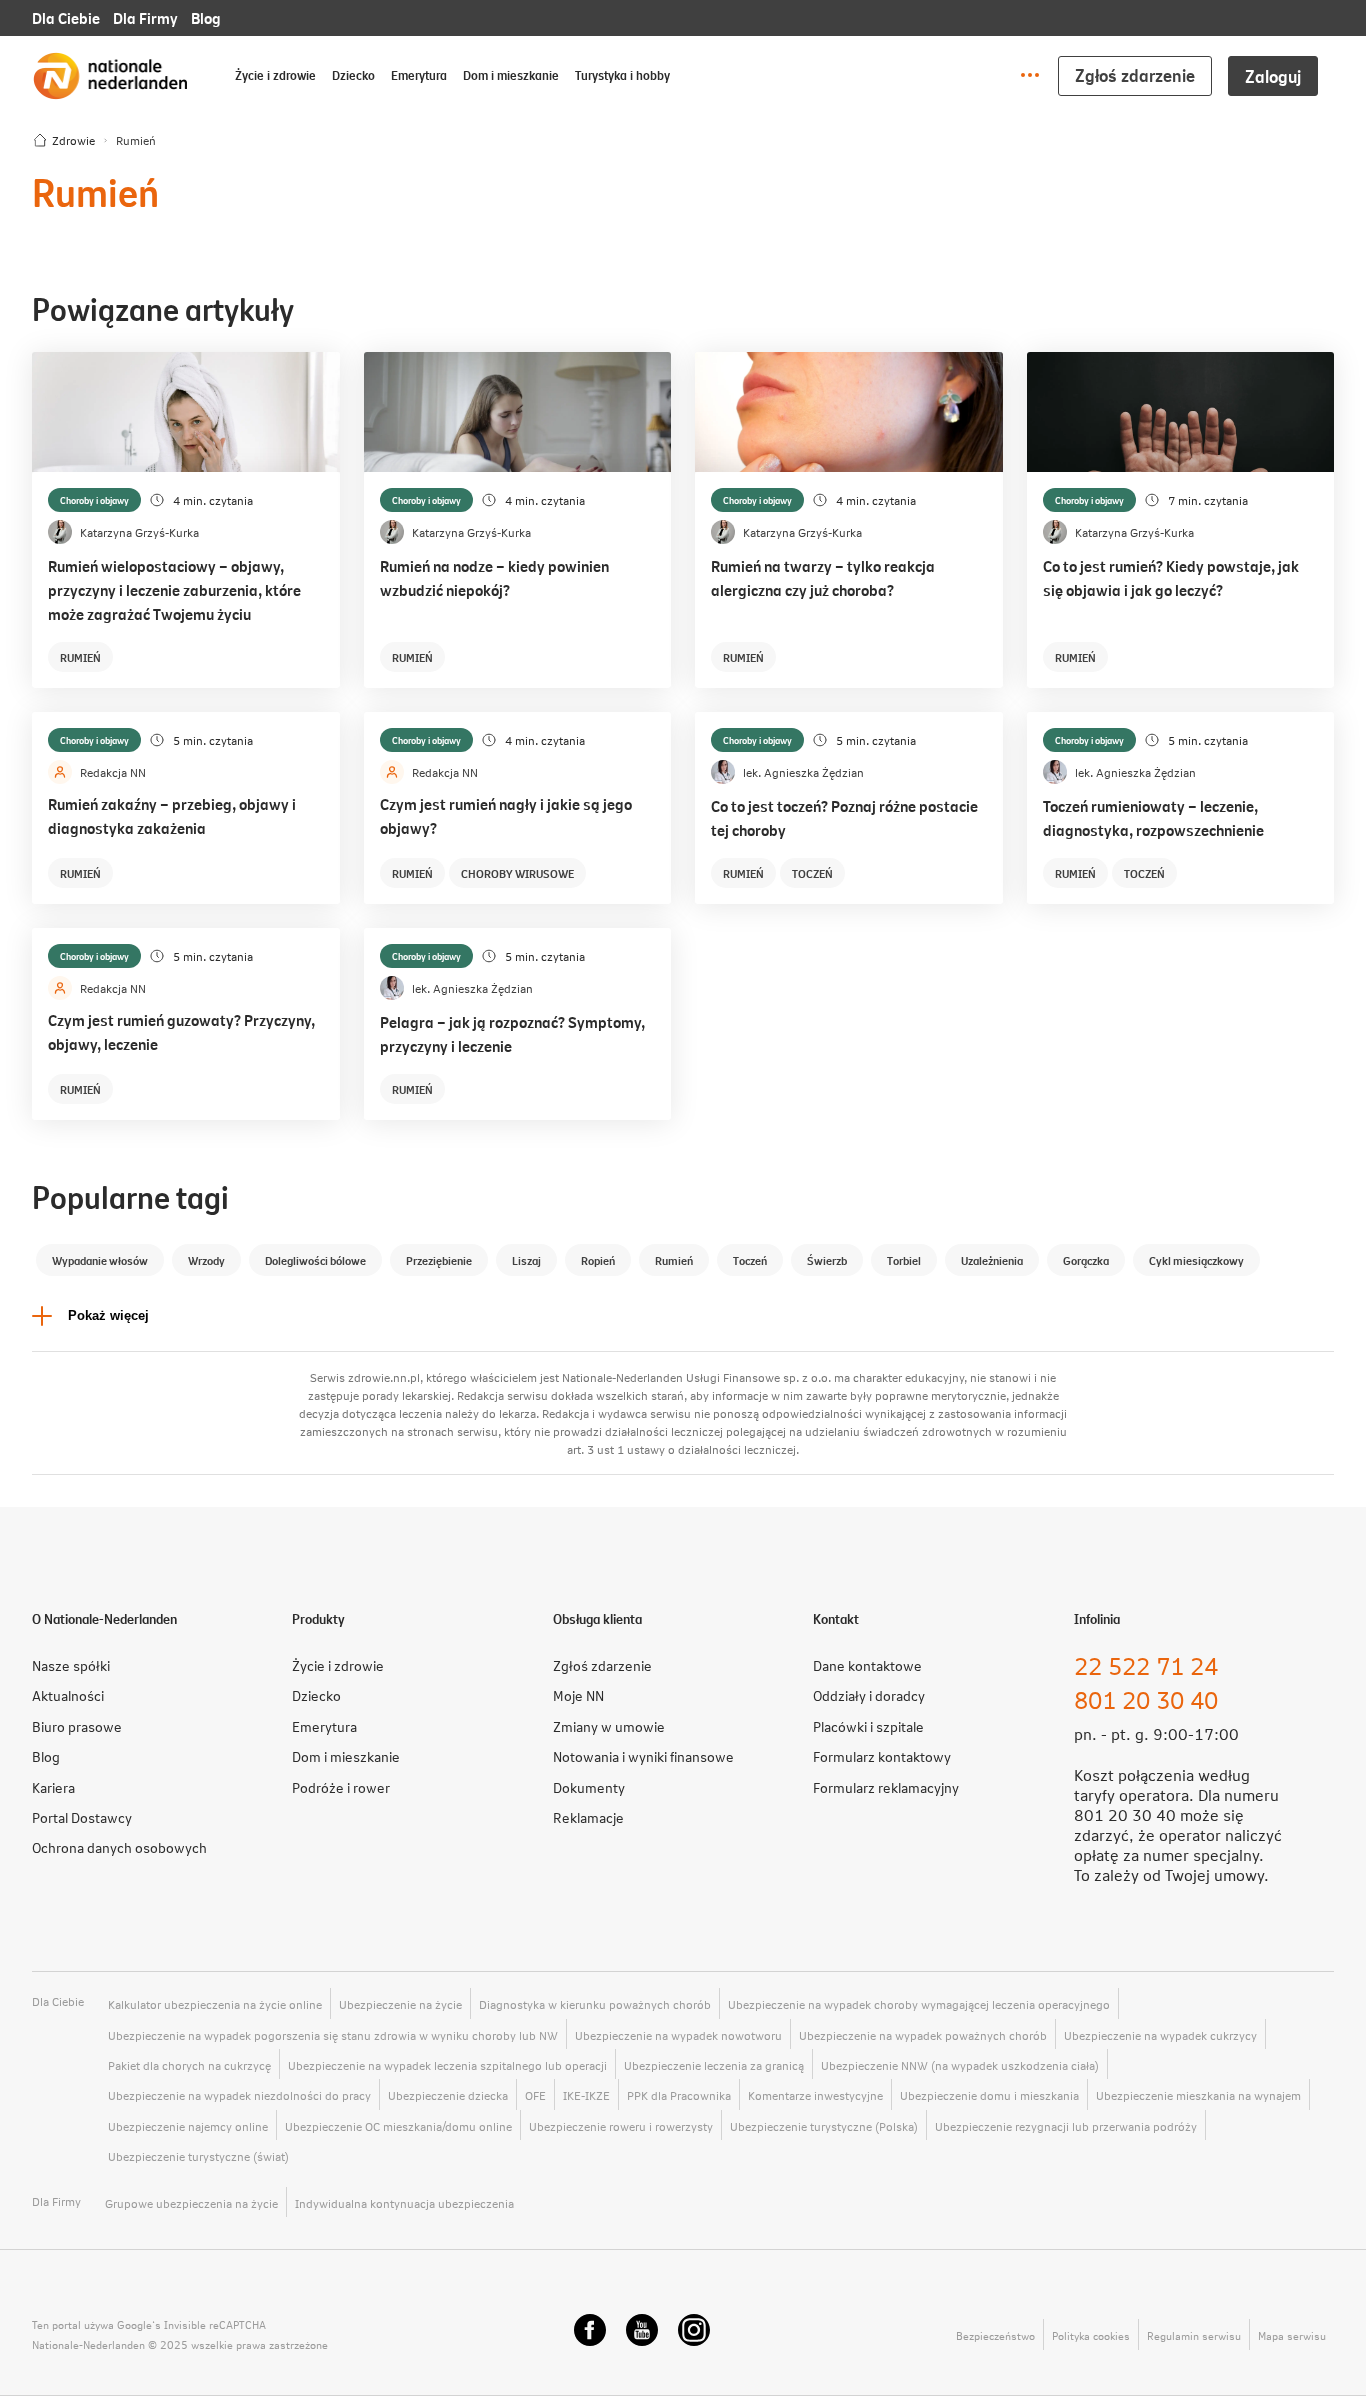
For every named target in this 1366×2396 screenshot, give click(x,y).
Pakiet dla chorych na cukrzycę (189, 2065)
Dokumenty (589, 1787)
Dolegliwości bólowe (315, 1260)
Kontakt (836, 1618)
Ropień (598, 1260)
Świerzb (827, 1260)
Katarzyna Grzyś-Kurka (139, 532)
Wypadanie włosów (100, 1260)
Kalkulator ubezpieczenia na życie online (215, 2004)
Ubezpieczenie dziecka (448, 2095)
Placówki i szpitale (868, 1726)
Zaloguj (1273, 75)
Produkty (318, 1618)
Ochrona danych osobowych (119, 1847)
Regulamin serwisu (1194, 2335)
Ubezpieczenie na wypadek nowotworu (678, 2035)
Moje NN (578, 1695)
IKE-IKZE (586, 2095)
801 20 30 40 (1146, 1699)
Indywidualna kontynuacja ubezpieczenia (404, 2203)
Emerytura (419, 75)
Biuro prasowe (77, 1726)
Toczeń (812, 873)
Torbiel (904, 1260)
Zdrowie (73, 140)
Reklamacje (588, 1817)
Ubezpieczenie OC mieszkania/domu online (398, 2126)
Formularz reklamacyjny (886, 1787)
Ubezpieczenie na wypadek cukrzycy (1160, 2035)
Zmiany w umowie (609, 1726)
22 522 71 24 (1146, 1665)
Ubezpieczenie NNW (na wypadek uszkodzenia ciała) (960, 2065)
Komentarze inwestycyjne (815, 2095)
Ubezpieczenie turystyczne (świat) (198, 2156)
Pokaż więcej (108, 1315)
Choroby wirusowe (517, 873)
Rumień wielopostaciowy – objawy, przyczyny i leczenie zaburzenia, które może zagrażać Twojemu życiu (174, 589)
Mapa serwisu (1292, 2335)
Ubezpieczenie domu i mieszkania (989, 2095)
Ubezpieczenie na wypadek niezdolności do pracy (239, 2095)
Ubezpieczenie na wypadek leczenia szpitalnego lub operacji (447, 2065)
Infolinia (1097, 1618)
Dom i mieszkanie (511, 75)
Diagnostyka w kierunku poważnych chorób (595, 2004)
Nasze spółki (71, 1665)
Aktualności (68, 1695)
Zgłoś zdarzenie (1135, 74)
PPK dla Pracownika (679, 2095)
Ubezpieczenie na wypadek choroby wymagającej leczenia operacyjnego (919, 2004)
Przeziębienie (439, 1260)
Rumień (80, 657)
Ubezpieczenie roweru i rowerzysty (621, 2126)
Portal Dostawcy (82, 1817)
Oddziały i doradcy (869, 1695)
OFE (535, 2095)
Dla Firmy (145, 17)
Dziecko (353, 75)
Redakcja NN (113, 772)
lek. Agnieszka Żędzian (803, 772)
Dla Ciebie (66, 17)
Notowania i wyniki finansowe (643, 1756)
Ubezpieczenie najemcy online (188, 2126)
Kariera (53, 1787)
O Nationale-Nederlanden (104, 1618)
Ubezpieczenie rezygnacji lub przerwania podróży (1066, 2126)
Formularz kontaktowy (882, 1756)
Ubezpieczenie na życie (400, 2004)
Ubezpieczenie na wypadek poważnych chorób (923, 2035)
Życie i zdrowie (275, 75)
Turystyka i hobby (622, 75)
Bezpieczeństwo (995, 2335)
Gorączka (1086, 1260)
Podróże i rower (341, 1787)
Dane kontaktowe (867, 1665)
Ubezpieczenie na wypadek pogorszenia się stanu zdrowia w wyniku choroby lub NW (333, 2035)
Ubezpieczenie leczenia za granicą (714, 2065)
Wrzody (206, 1260)
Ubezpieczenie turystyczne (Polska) (824, 2126)
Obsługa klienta (597, 1618)
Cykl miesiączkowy (1196, 1260)
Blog (206, 17)
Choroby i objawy (94, 500)
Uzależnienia (992, 1260)
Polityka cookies (1091, 2335)
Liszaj (526, 1260)
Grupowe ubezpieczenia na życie (191, 2203)
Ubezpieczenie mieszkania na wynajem (1198, 2095)
